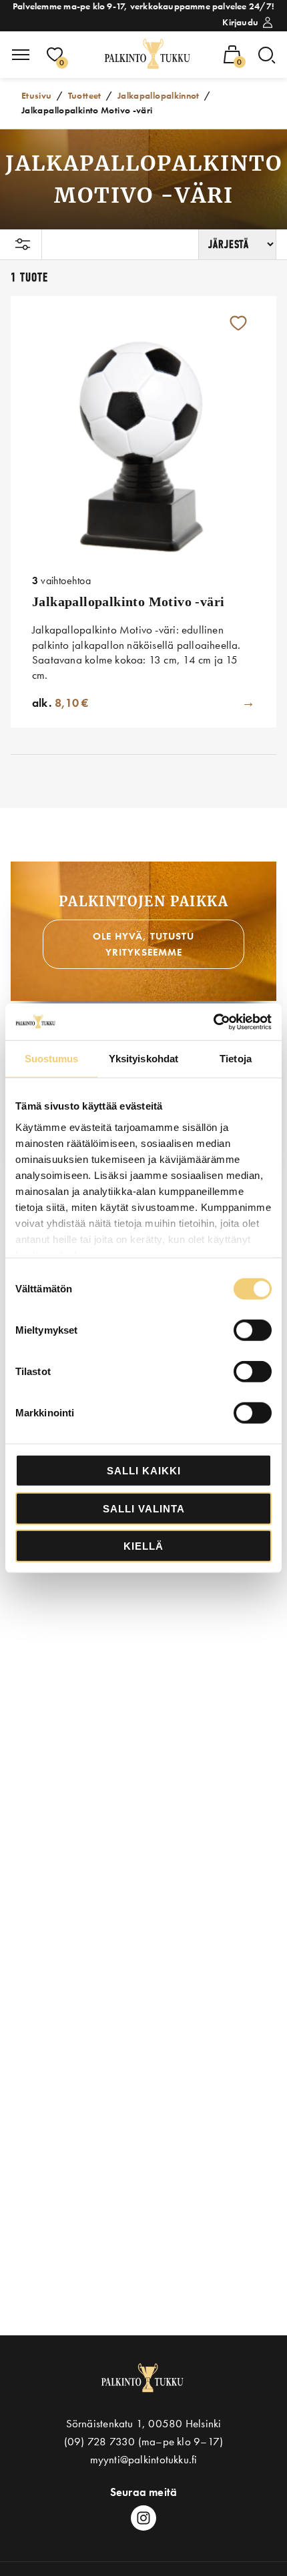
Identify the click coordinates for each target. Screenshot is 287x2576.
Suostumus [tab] (52, 1059)
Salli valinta (144, 1508)
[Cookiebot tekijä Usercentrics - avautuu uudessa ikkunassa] (213, 1022)
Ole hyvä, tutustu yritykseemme (143, 944)
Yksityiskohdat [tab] (143, 1059)
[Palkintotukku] (149, 55)
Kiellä (143, 1546)
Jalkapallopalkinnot (159, 95)
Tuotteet (85, 95)
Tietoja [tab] (236, 1059)
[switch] (253, 1330)
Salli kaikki (144, 1471)
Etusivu (37, 95)
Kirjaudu (240, 22)
